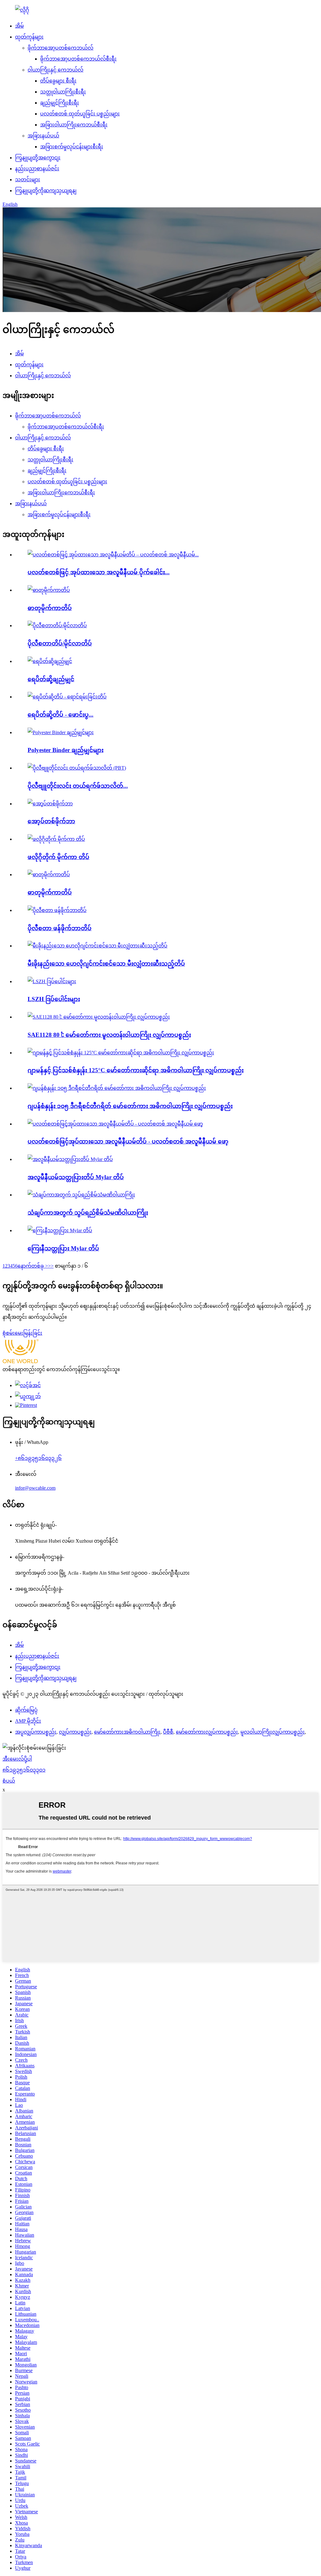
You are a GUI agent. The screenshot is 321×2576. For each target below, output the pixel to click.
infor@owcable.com (35, 1488)
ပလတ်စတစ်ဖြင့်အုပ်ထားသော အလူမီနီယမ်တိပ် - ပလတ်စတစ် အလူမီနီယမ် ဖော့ (128, 1141)
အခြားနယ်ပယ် (43, 136)
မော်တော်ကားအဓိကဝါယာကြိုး (127, 1732)
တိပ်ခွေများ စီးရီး (58, 81)
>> (51, 1266)
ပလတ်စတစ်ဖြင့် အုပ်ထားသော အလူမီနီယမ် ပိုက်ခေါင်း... (99, 572)
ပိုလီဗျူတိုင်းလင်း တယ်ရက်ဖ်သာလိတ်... (78, 786)
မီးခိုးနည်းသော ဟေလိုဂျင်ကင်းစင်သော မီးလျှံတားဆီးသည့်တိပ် (106, 964)
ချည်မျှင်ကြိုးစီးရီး (60, 103)
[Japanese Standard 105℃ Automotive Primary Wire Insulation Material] (117, 1088)
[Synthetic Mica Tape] (49, 875)
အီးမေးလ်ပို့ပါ (17, 1759)
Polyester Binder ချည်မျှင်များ (66, 750)
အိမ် (19, 26)
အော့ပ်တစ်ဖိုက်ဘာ (51, 821)
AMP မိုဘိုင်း (28, 1721)
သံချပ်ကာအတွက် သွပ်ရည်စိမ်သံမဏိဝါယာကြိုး (88, 1213)
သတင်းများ (28, 180)
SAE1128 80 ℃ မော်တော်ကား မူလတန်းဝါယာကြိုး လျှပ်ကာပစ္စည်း (109, 1035)
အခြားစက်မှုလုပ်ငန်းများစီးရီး (72, 147)
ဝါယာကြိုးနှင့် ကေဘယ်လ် (55, 70)
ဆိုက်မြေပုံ (26, 1710)
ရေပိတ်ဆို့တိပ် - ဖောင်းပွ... (61, 715)
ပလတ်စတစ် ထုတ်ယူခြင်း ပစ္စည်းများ (80, 114)
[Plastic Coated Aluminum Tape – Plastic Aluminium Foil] (115, 1124)
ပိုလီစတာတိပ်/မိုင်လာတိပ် (60, 643)
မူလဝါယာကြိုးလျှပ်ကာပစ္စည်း (273, 1732)
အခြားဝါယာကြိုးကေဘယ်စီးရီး (74, 125)
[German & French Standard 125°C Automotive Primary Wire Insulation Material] (121, 1053)
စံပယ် (9, 1781)
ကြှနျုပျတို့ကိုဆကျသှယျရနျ (46, 191)
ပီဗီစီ (168, 1732)
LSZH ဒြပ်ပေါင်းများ (54, 999)
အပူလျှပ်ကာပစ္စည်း (36, 1732)
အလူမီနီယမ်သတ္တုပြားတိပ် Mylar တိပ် (76, 1177)
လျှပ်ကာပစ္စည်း (75, 1732)
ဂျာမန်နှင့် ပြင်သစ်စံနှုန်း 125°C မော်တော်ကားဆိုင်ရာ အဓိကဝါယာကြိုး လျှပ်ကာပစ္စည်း (136, 1070)
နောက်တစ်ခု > (33, 1266)
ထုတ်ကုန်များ (29, 37)
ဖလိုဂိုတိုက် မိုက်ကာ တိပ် (58, 857)
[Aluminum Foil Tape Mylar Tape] (70, 1159)
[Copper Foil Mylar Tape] (60, 1230)
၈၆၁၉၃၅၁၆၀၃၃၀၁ (24, 1770)
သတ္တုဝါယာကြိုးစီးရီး (63, 92)
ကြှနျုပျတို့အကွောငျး (38, 158)
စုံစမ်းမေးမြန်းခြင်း (22, 1333)
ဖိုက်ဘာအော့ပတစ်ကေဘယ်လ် (61, 48)
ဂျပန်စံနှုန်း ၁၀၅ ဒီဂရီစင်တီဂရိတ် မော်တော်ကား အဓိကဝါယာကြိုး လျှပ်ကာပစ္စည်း (130, 1106)
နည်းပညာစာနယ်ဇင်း (37, 169)
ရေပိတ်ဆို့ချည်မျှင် (51, 679)
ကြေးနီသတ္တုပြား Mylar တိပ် (63, 1248)
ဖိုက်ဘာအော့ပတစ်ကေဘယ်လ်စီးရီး (78, 59)
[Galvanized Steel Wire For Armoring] (81, 1195)
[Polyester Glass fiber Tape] (57, 910)
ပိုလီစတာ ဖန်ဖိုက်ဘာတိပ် (60, 928)
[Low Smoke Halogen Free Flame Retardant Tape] (97, 946)
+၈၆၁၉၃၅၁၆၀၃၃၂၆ (38, 1458)
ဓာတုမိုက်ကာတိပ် (50, 608)
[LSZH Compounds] (52, 981)
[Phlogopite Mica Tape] (56, 839)
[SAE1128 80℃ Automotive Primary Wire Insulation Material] (99, 1017)
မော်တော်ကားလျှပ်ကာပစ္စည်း (207, 1732)
